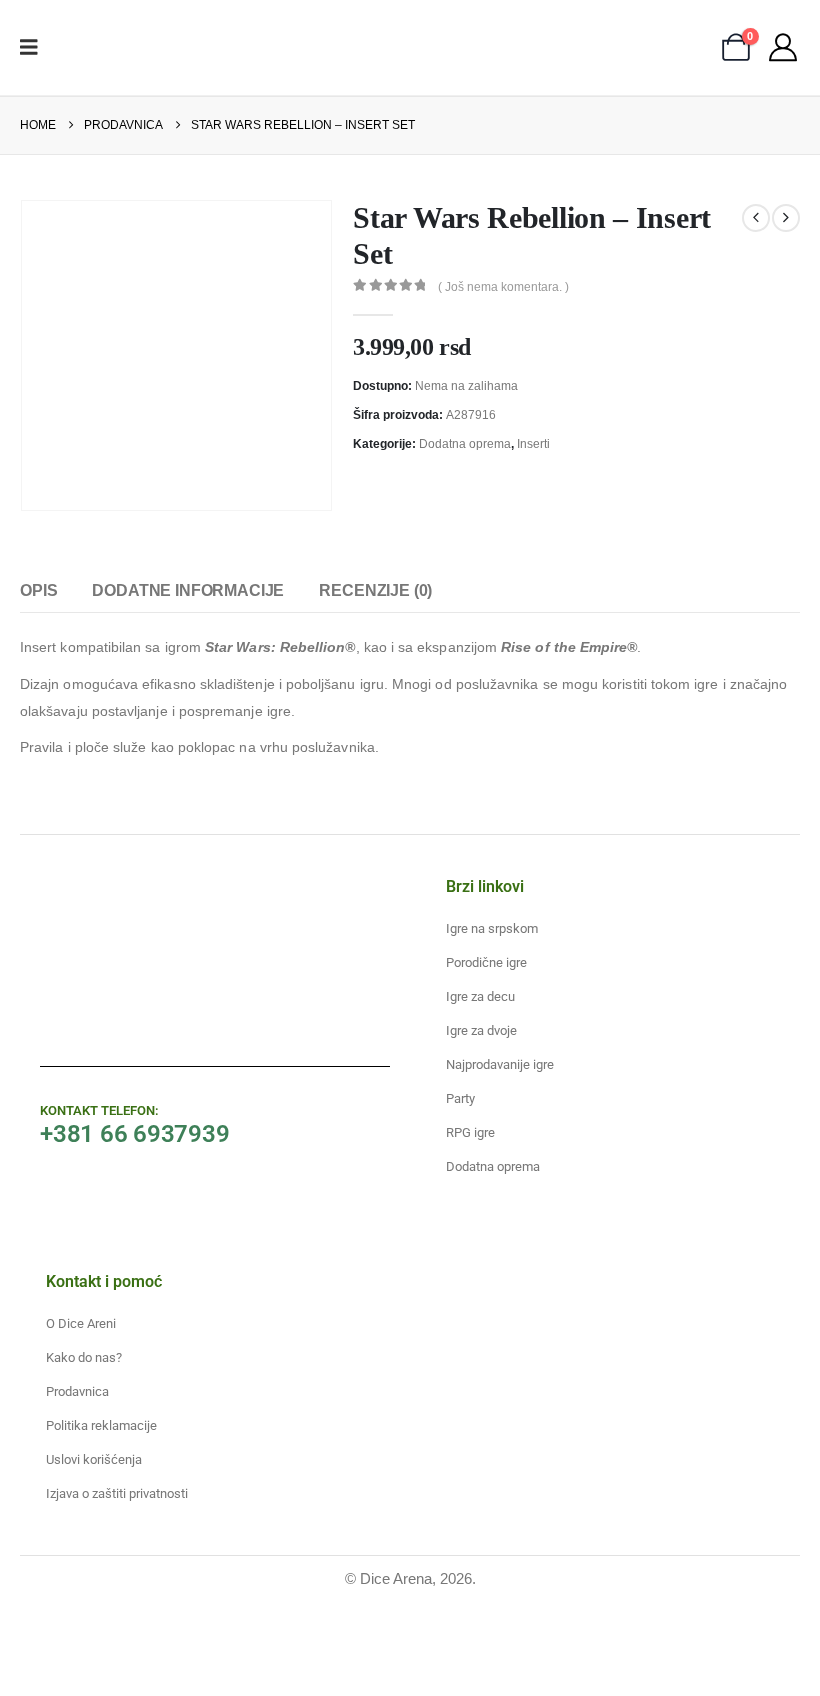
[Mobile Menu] (35, 47)
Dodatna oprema (465, 444)
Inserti (533, 444)
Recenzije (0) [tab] (375, 590)
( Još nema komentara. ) (503, 287)
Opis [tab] (38, 590)
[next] (786, 218)
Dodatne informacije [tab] (188, 590)
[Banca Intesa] (282, 1647)
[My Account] (783, 47)
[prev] (756, 218)
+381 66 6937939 (134, 1134)
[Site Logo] (113, 47)
